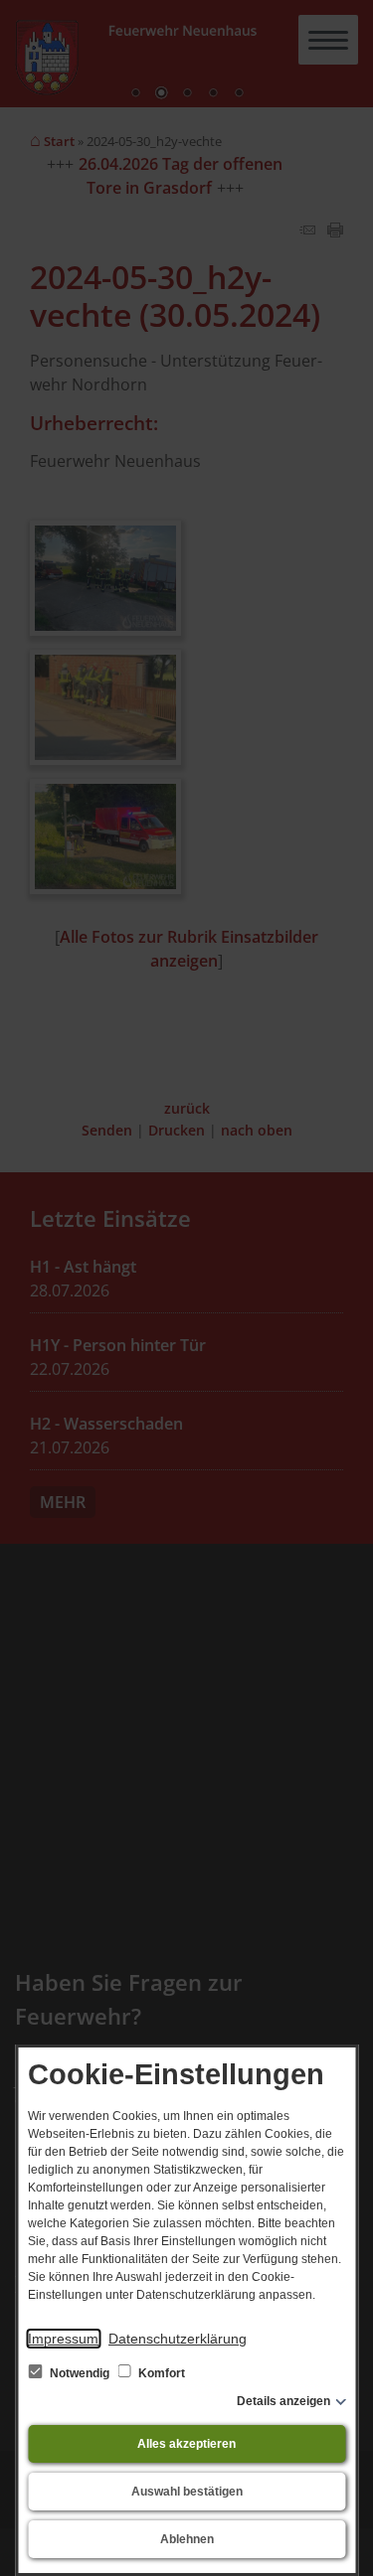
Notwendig (80, 2373)
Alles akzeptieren (186, 2444)
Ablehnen (187, 2539)
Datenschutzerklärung (178, 2339)
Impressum (63, 2339)
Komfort (160, 2373)
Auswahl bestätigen (187, 2492)
